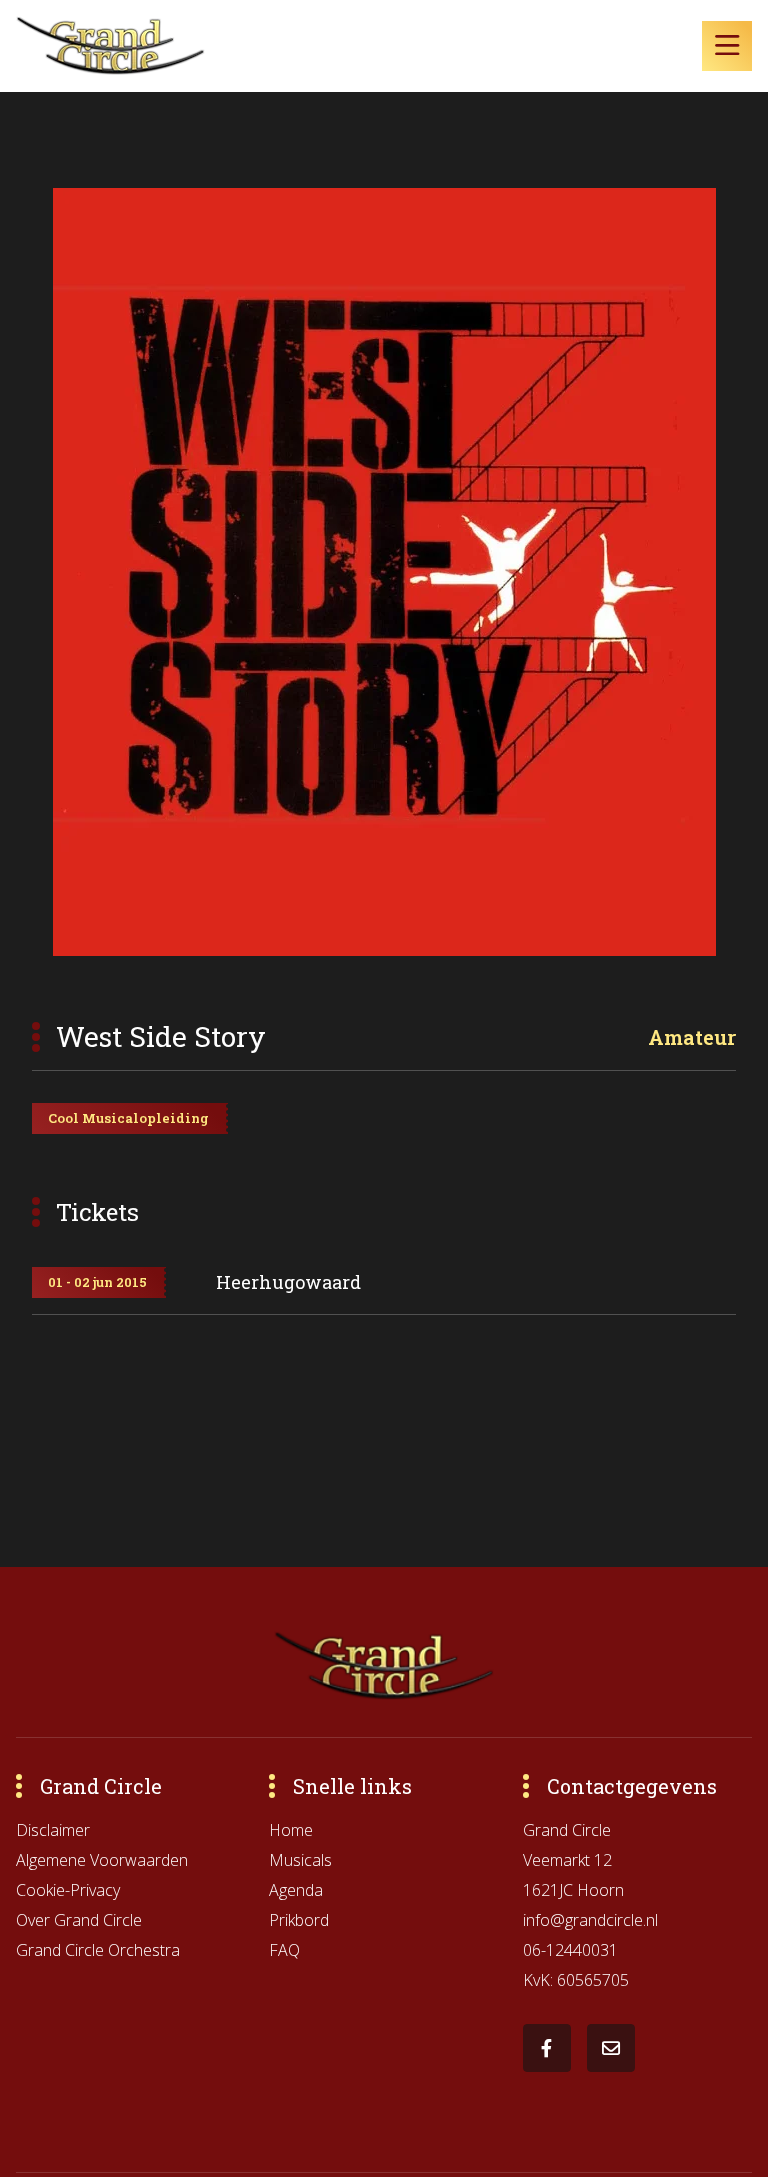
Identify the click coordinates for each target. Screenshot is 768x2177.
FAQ (284, 1950)
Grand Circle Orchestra (98, 1950)
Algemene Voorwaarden (102, 1860)
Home (291, 1830)
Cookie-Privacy (68, 1890)
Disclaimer (53, 1830)
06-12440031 (570, 1950)
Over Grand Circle (79, 1920)
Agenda (296, 1890)
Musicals (300, 1860)
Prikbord (299, 1920)
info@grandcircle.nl (590, 1920)
